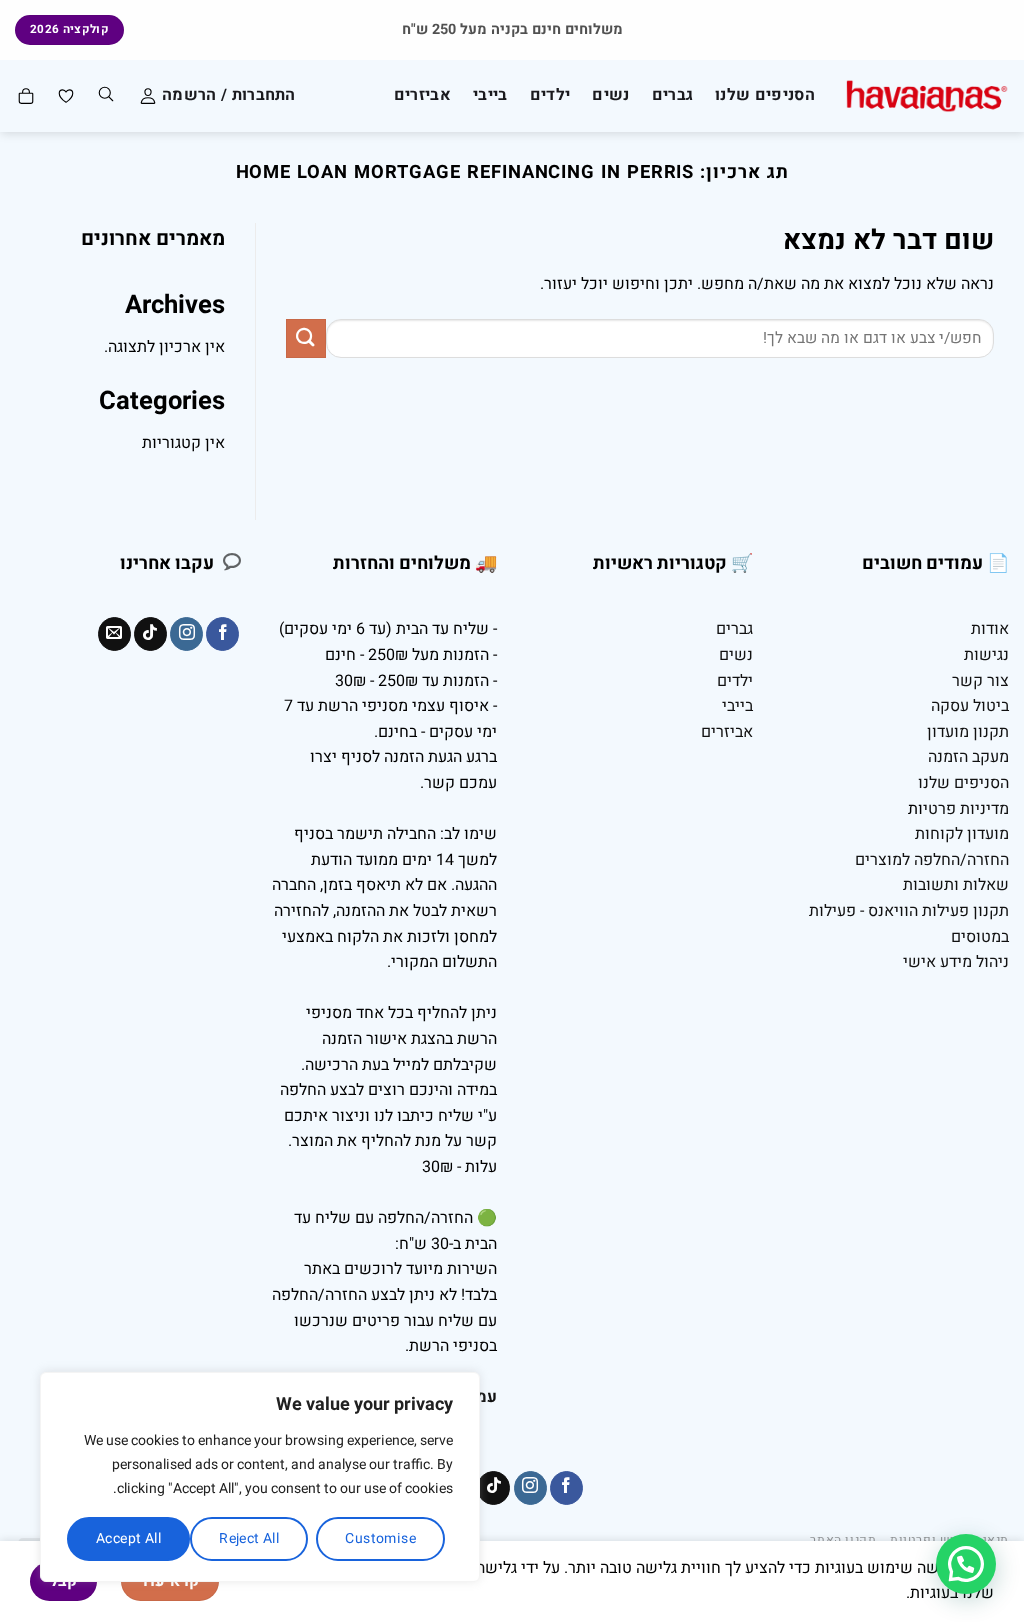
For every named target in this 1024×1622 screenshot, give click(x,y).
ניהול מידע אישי (956, 962)
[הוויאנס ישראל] (927, 96)
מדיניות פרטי (966, 809)
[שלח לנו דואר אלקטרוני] (114, 634)
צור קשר (980, 681)
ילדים (550, 95)
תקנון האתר (843, 1540)
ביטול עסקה (970, 706)
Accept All (128, 1538)
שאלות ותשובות (956, 885)
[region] (260, 1477)
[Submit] (306, 338)
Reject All (249, 1538)
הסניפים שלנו (765, 95)
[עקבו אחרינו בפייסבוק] (222, 634)
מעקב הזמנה (968, 757)
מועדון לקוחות (962, 834)
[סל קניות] (25, 96)
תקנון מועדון (968, 732)
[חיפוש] (106, 95)
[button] (966, 1564)
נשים (610, 95)
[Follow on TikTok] (150, 634)
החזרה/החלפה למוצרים (932, 860)
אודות (990, 629)
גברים (673, 95)
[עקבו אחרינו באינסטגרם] (186, 634)
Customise (380, 1538)
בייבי (490, 95)
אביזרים (422, 95)
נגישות (986, 655)
